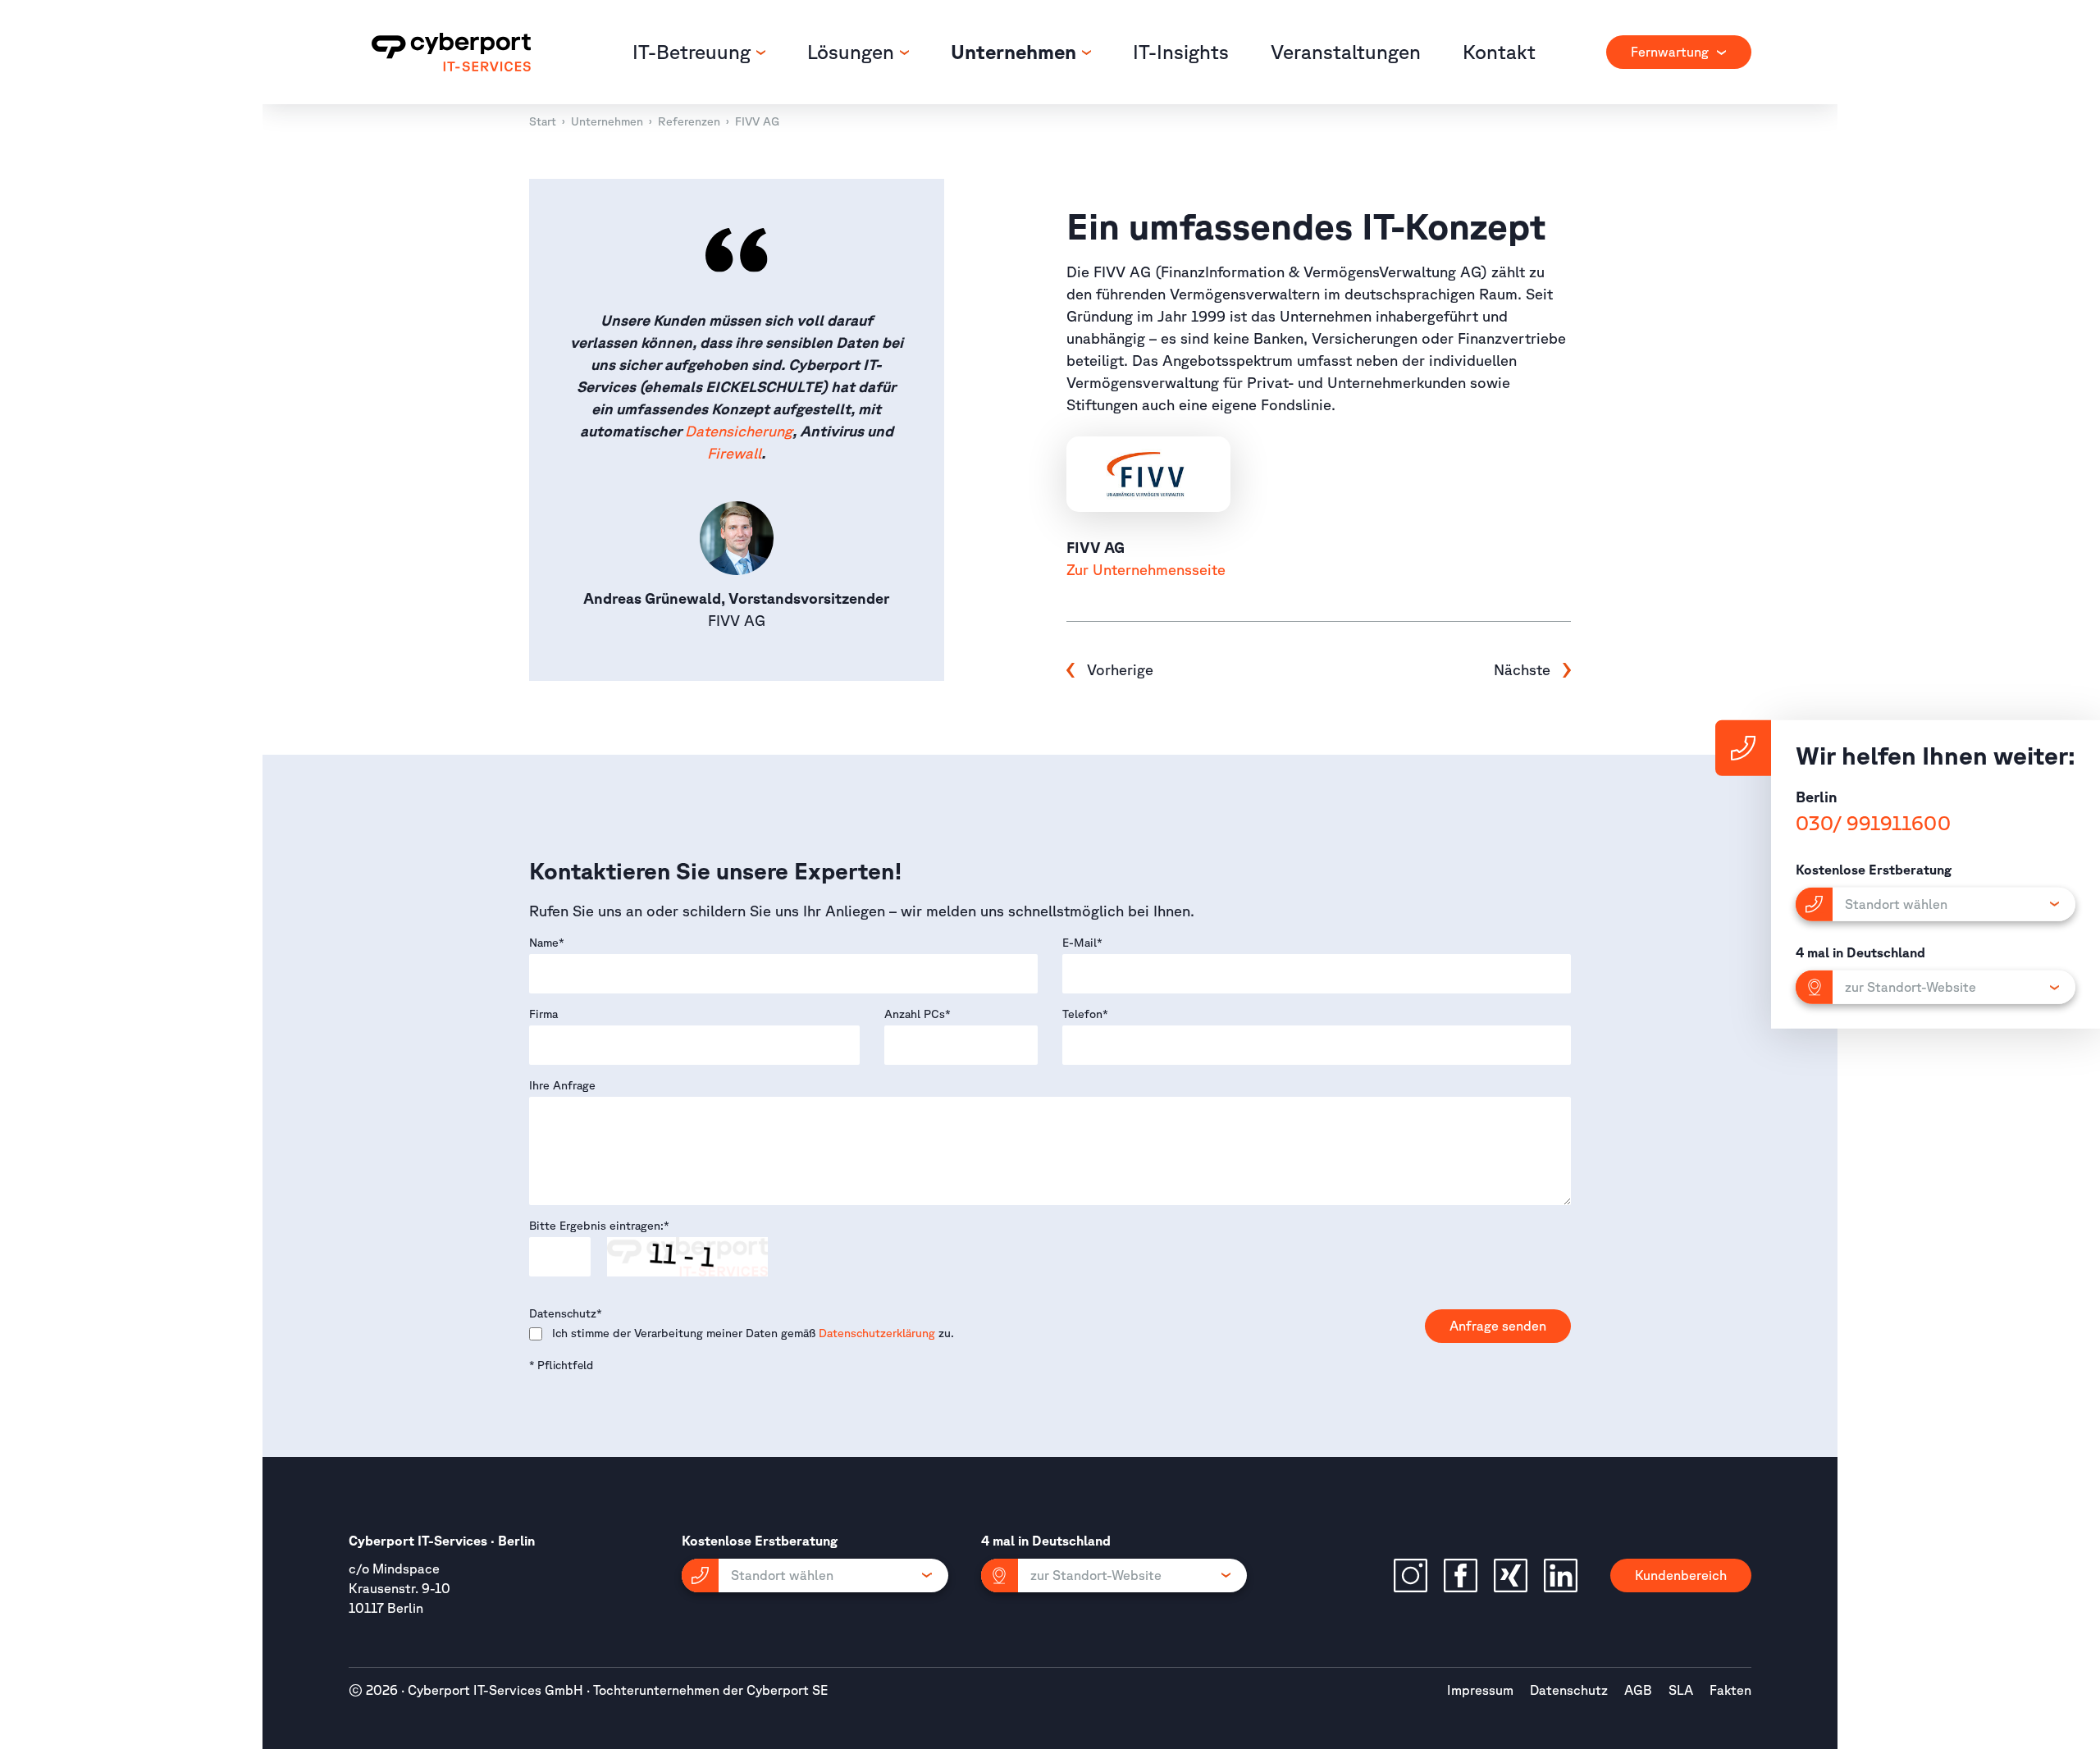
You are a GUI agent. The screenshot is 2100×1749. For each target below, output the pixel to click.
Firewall (734, 453)
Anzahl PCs (918, 1014)
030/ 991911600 (1873, 823)
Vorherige (1120, 669)
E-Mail (1082, 943)
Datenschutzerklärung (877, 1333)
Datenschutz (566, 1313)
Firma (543, 1014)
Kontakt (1499, 52)
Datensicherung (739, 431)
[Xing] (1511, 1575)
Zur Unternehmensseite (1146, 569)
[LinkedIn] (1561, 1575)
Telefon (1085, 1014)
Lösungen (853, 52)
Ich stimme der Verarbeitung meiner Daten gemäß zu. (753, 1333)
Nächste (1524, 669)
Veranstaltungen (1346, 52)
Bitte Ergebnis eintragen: (599, 1226)
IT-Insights (1181, 52)
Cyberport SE (787, 1690)
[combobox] (1679, 52)
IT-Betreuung (694, 52)
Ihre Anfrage (562, 1085)
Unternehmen (1016, 52)
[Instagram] (1411, 1575)
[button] (815, 1575)
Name (547, 943)
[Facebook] (1461, 1575)
